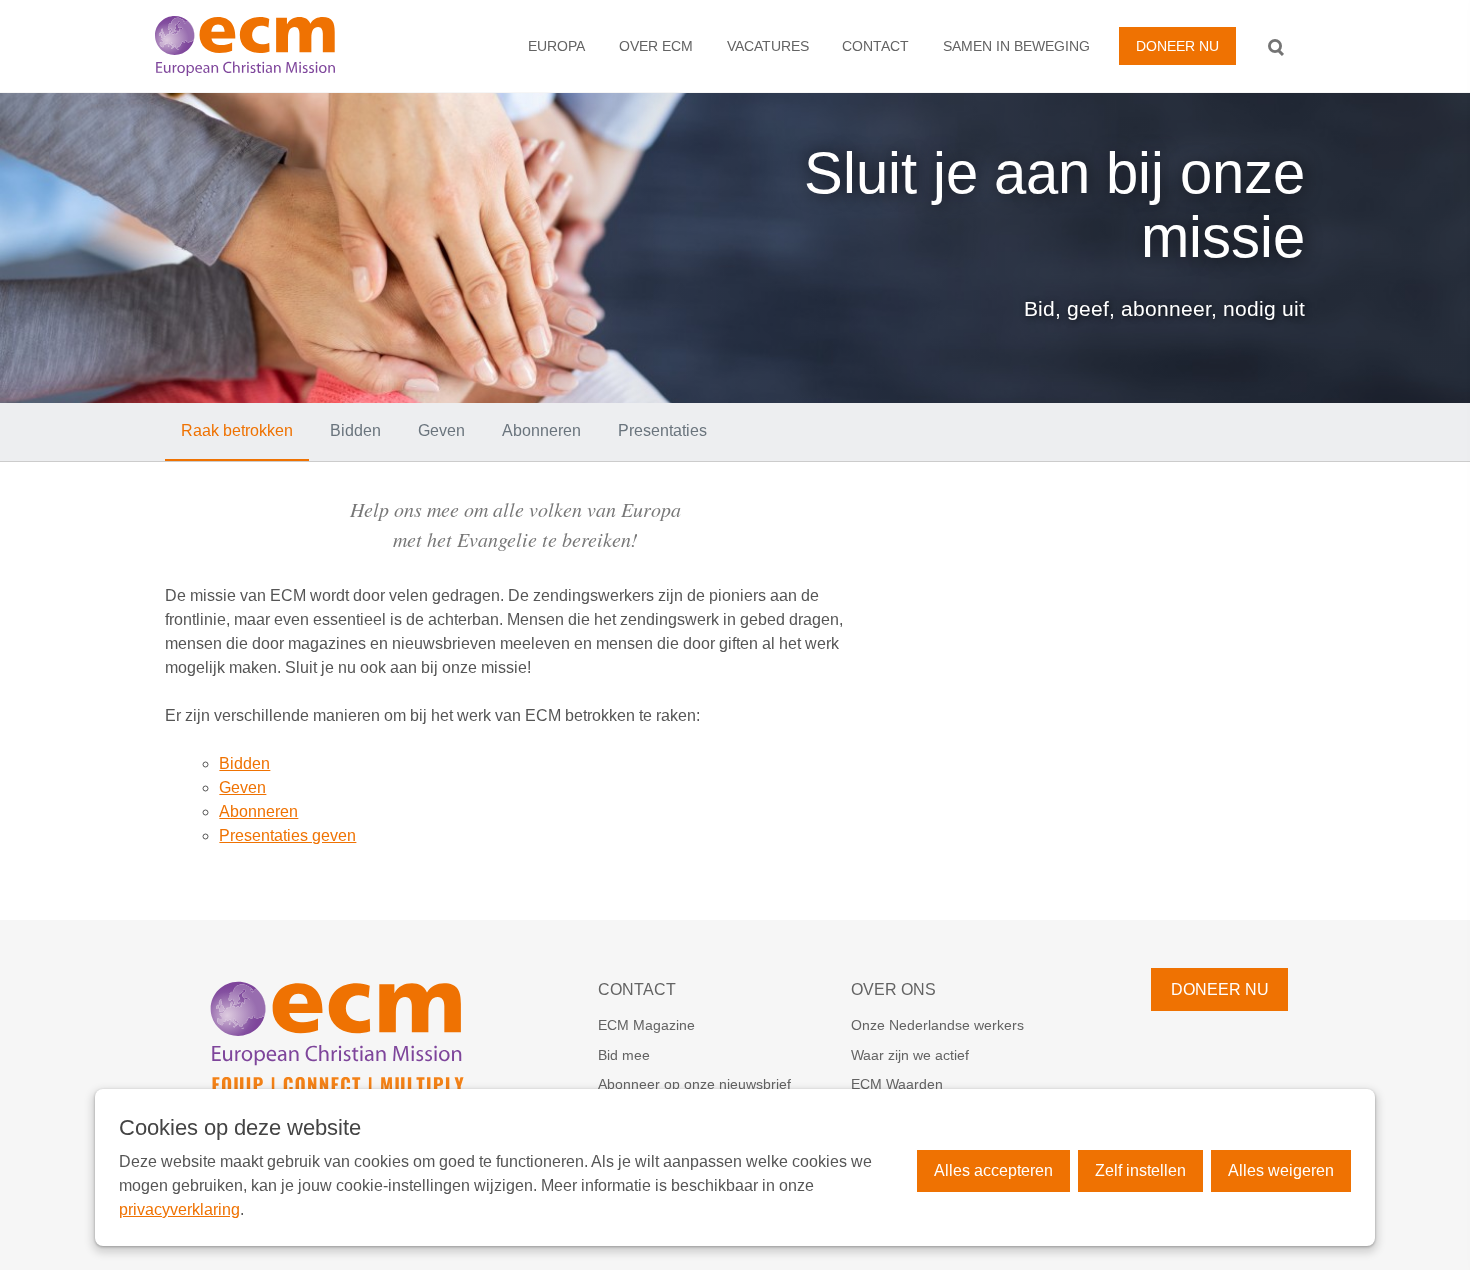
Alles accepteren (993, 1170)
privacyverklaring (179, 1209)
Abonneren (541, 430)
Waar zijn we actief (910, 1055)
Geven (441, 430)
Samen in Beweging (1016, 46)
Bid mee (624, 1055)
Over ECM (656, 46)
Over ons (893, 989)
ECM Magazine (646, 1025)
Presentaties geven (287, 835)
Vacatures (768, 46)
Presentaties (662, 430)
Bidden (355, 430)
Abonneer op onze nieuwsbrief (694, 1084)
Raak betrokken (237, 430)
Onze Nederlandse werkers (937, 1025)
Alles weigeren (1281, 1170)
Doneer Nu (1177, 46)
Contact (875, 46)
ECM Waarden (897, 1084)
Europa (556, 46)
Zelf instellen (1140, 1170)
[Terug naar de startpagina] (268, 46)
